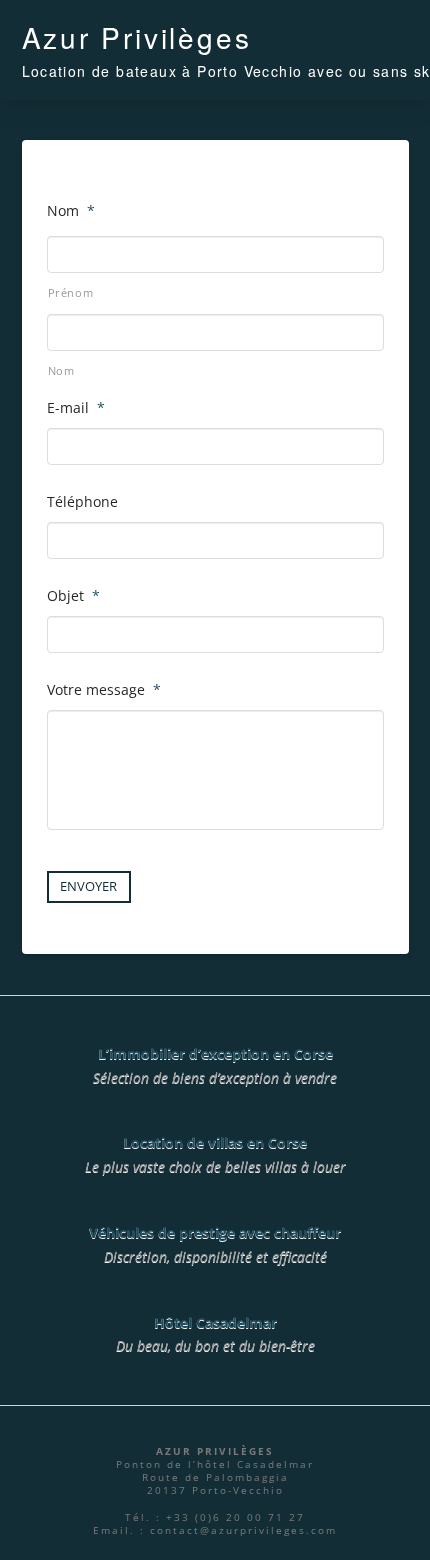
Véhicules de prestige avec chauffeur (215, 1232)
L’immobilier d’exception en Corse (215, 1053)
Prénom (71, 292)
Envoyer (88, 886)
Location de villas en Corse (215, 1142)
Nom (61, 370)
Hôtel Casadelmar (215, 1322)
